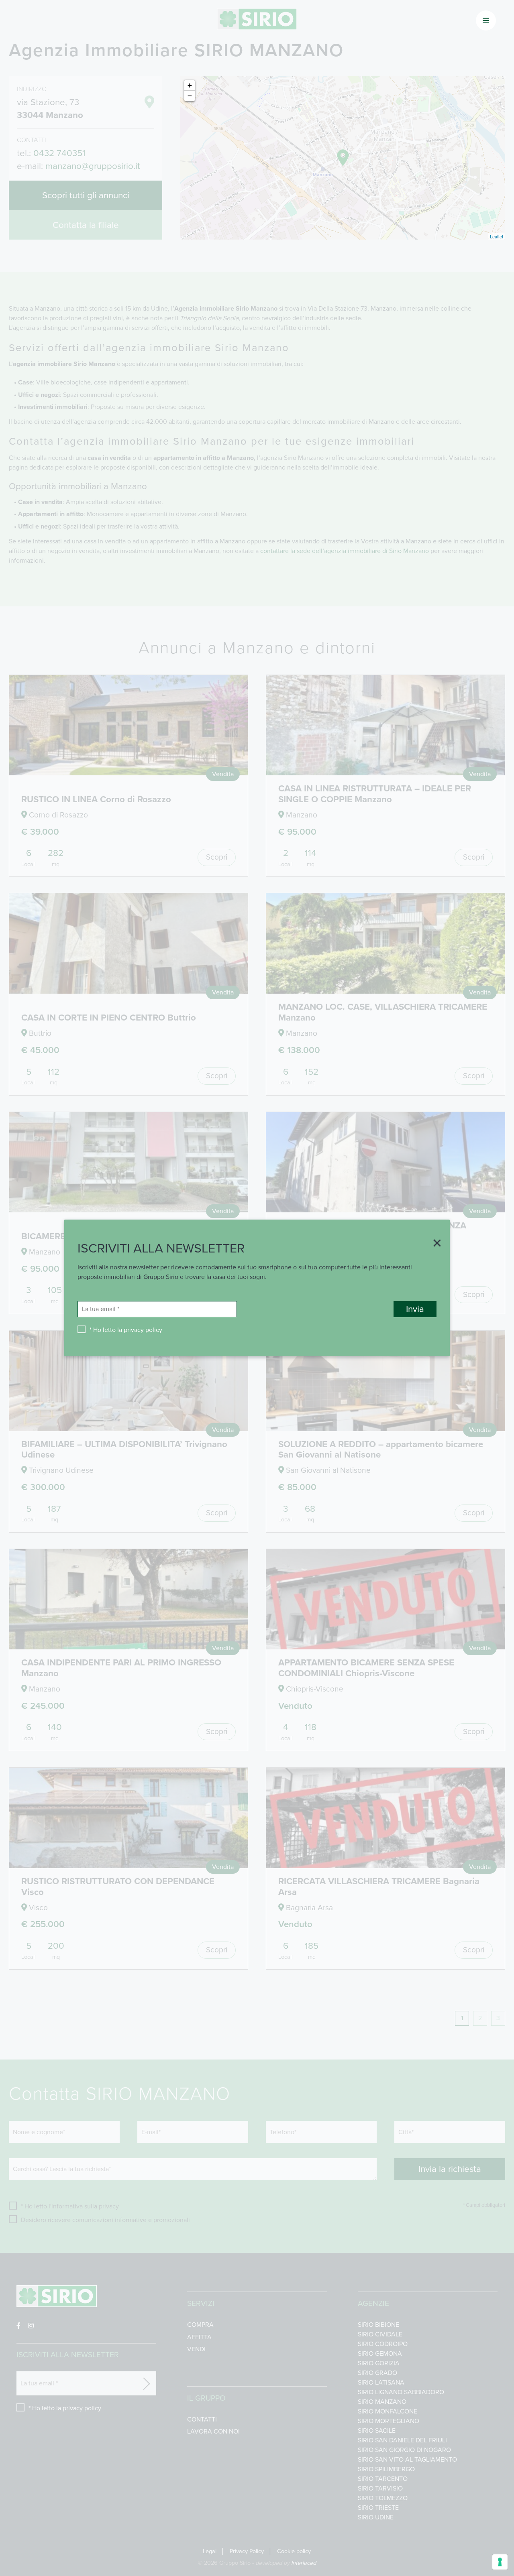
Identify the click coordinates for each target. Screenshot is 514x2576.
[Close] (434, 1244)
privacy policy (143, 1330)
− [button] (190, 96)
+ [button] (190, 85)
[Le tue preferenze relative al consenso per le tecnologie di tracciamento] (500, 2562)
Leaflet (497, 236)
